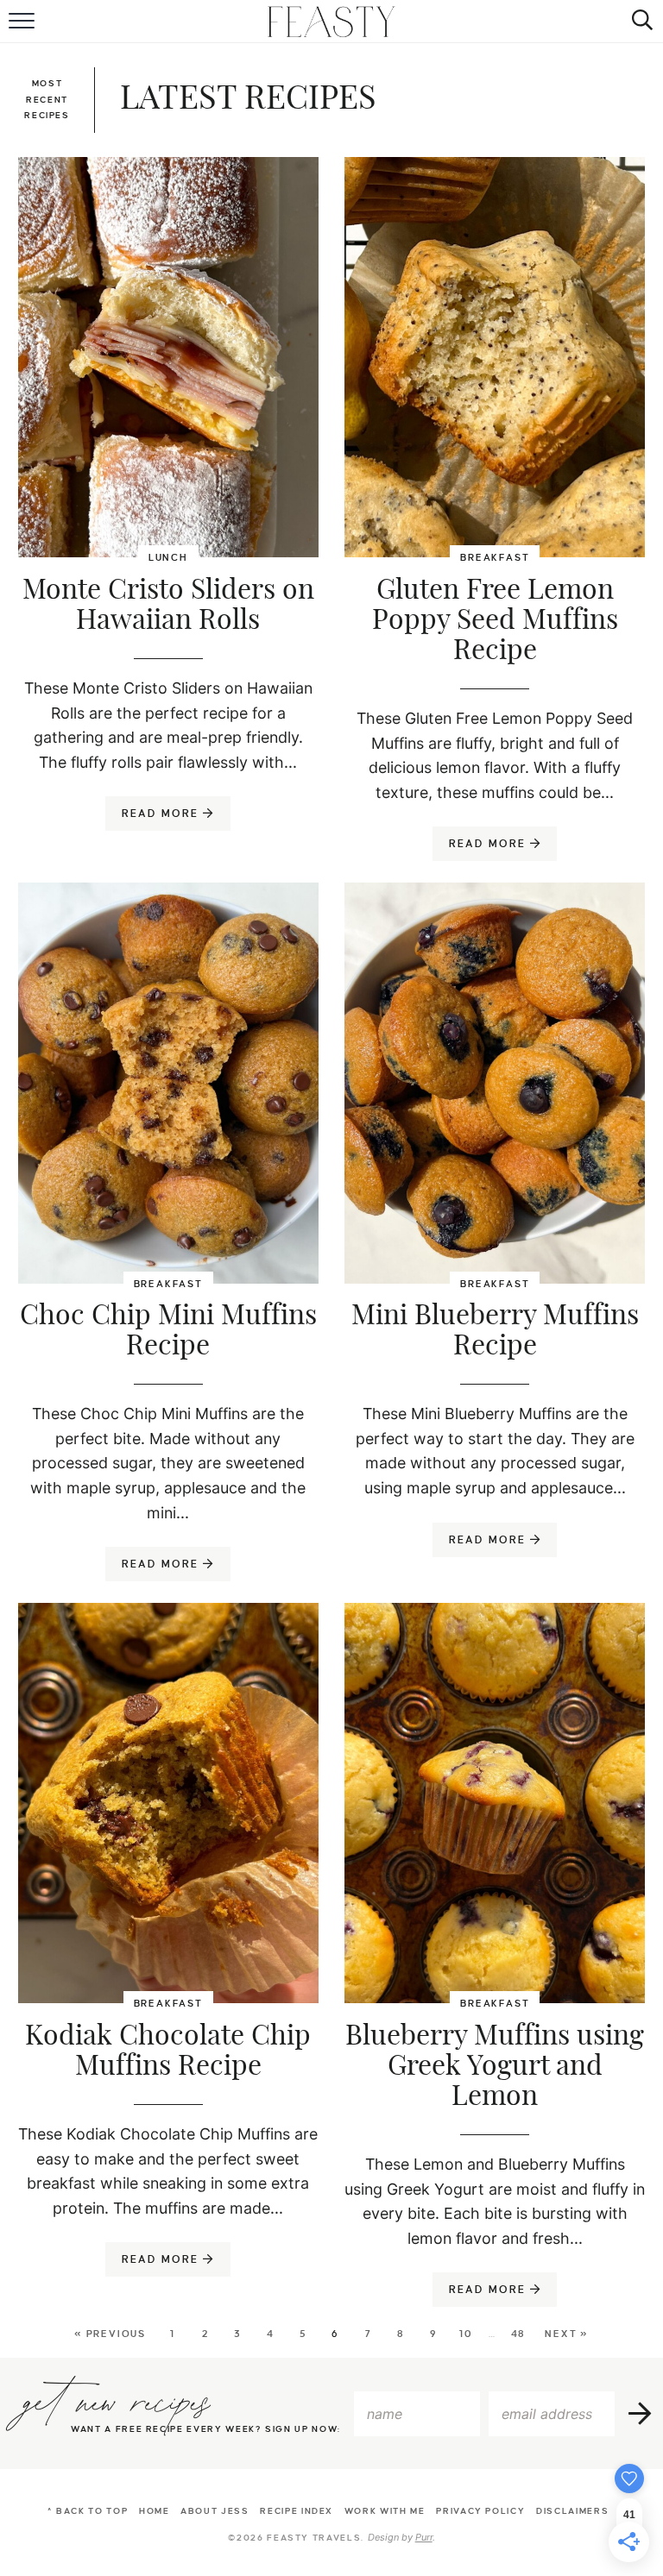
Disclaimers (572, 2511)
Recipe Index (297, 2511)
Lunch (168, 557)
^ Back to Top (88, 2511)
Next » (567, 2334)
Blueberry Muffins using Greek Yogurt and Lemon (495, 2066)
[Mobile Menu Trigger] (24, 22)
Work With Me (385, 2511)
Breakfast (495, 557)
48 (519, 2334)
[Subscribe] (641, 2414)
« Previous (110, 2334)
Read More (154, 819)
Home (155, 2511)
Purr (424, 2537)
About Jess (215, 2511)
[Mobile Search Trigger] (639, 22)
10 (466, 2334)
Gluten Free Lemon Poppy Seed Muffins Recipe (495, 620)
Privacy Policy (480, 2511)
